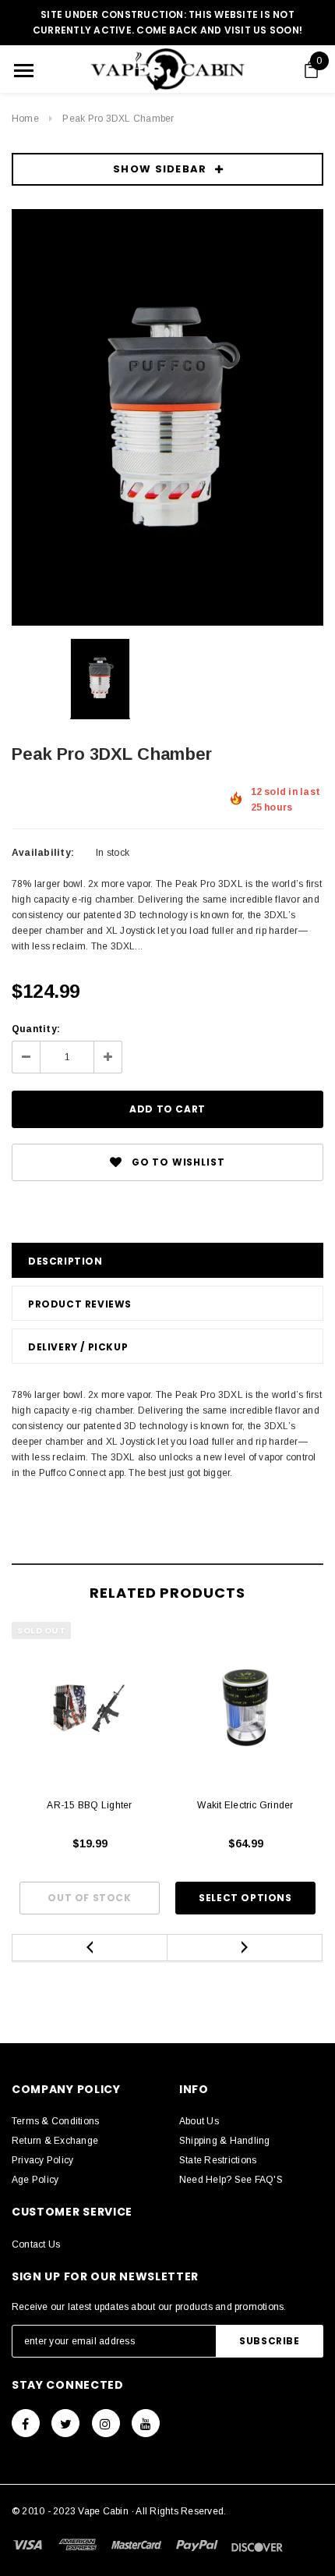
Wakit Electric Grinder (245, 1805)
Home (25, 119)
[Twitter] (65, 2423)
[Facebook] (26, 2423)
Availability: (43, 853)
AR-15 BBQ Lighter (89, 1805)
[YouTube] (146, 2423)
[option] (167, 417)
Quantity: (36, 1029)
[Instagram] (106, 2423)
